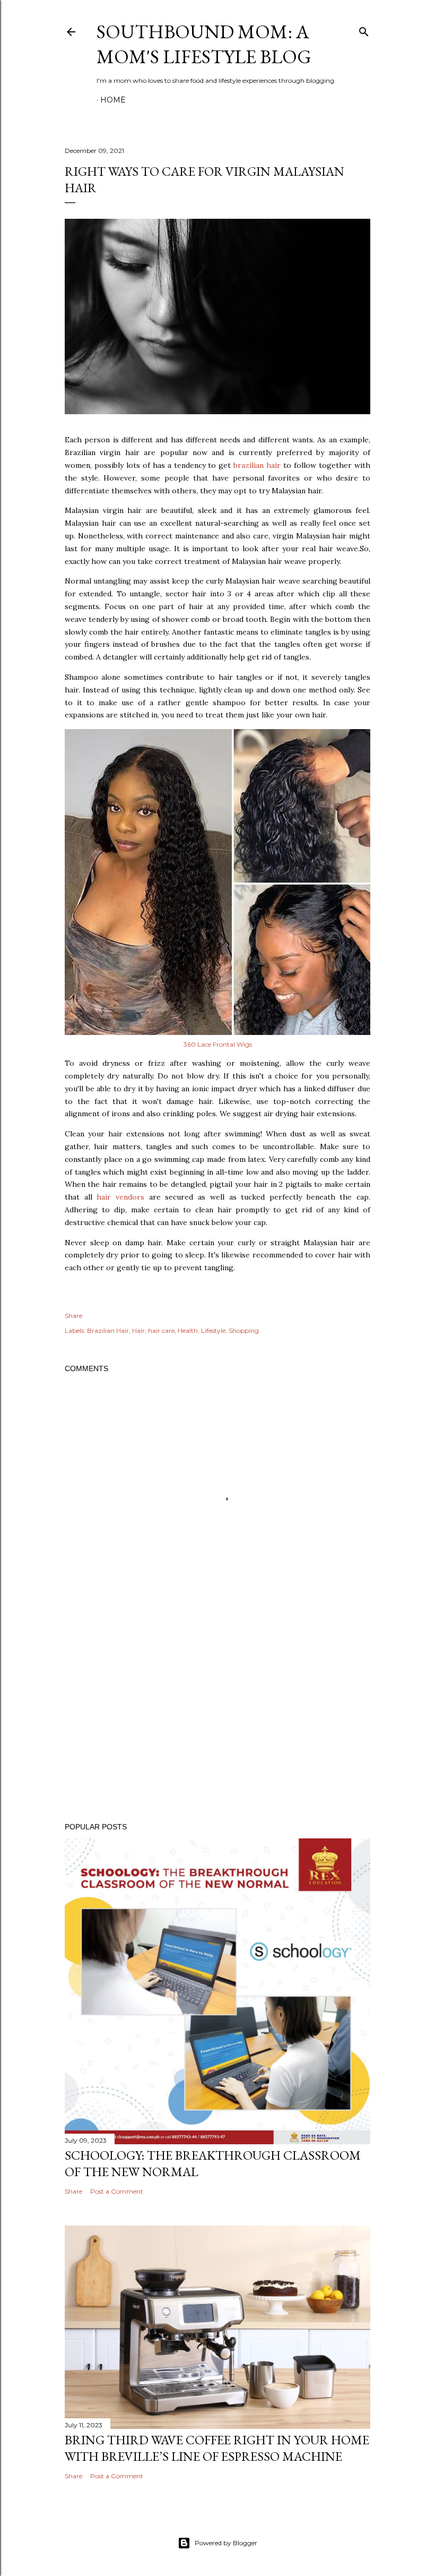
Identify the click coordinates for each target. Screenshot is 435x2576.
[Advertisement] (217, 1722)
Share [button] (73, 1316)
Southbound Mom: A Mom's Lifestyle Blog (204, 44)
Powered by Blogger (226, 2543)
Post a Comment (117, 2191)
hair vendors (120, 1197)
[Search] (364, 29)
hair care (161, 1330)
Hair (138, 1330)
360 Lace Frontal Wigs (218, 1044)
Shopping (244, 1330)
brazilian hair (257, 465)
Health (188, 1330)
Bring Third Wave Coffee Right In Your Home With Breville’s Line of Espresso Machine (217, 2448)
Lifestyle (213, 1330)
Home (113, 100)
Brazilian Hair (108, 1330)
